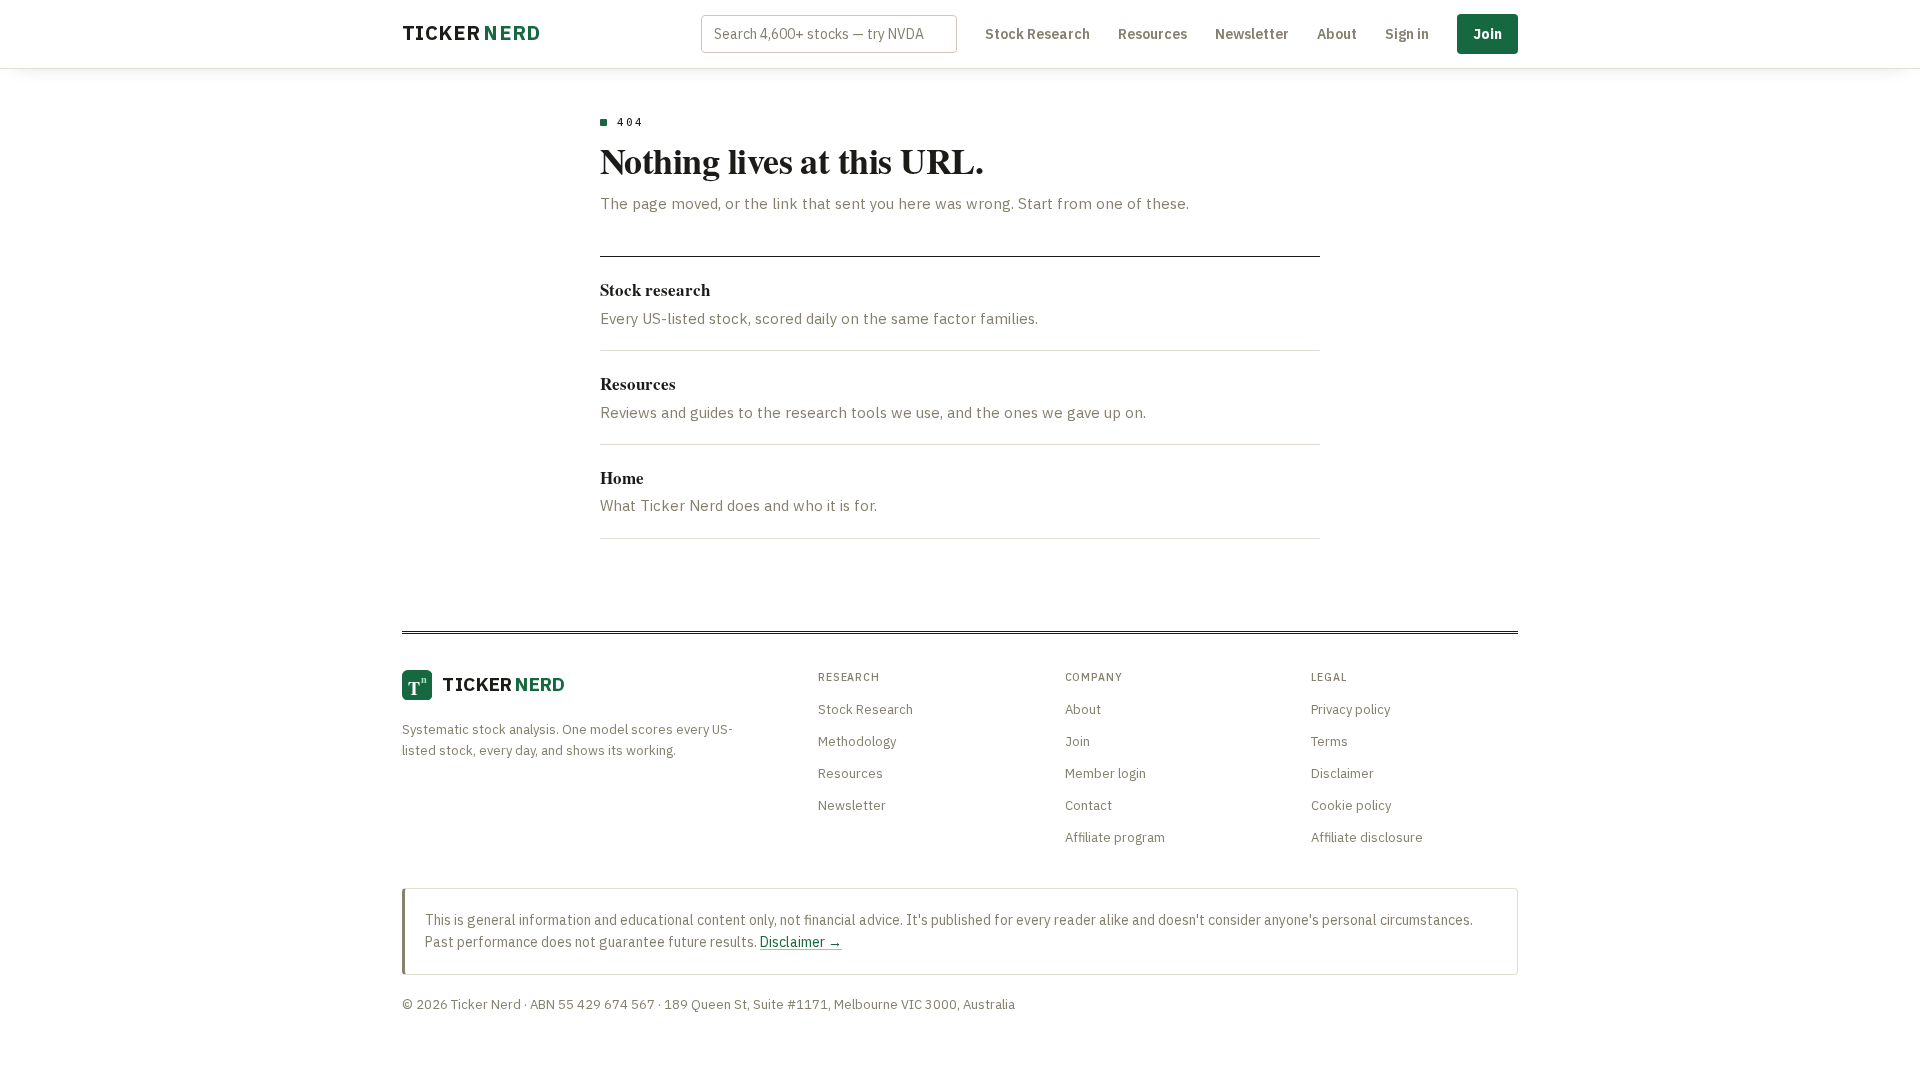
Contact (1088, 805)
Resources (1152, 34)
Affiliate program (1115, 837)
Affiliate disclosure (1367, 837)
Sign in (1407, 34)
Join (1487, 34)
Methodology (857, 741)
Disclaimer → (801, 942)
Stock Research (1037, 34)
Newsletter (1252, 34)
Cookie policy (1351, 805)
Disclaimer (1342, 773)
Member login (1105, 773)
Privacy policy (1350, 709)
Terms (1329, 741)
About (1337, 34)
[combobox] (829, 34)
